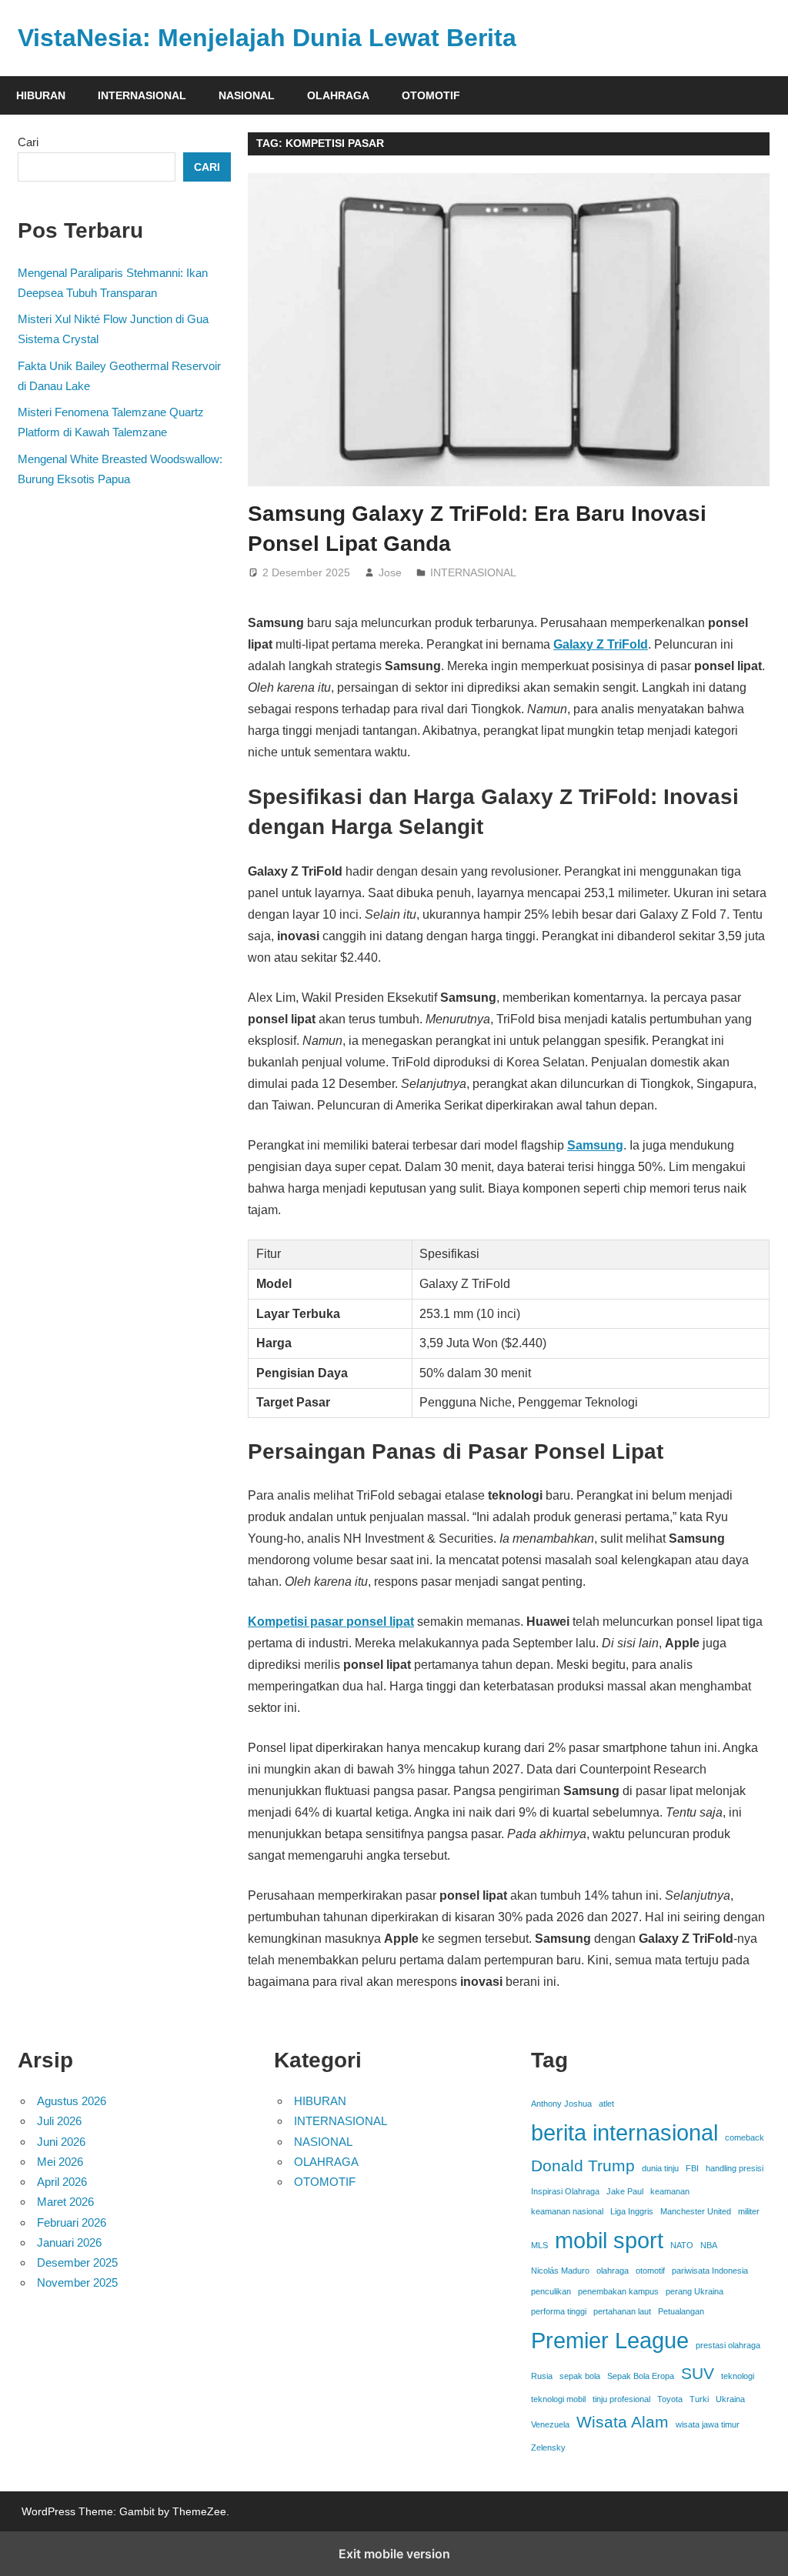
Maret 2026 (65, 2202)
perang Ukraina (695, 2291)
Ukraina (730, 2399)
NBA (709, 2245)
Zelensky (548, 2448)
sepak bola (580, 2376)
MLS (539, 2245)
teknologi (738, 2376)
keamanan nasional (567, 2211)
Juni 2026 (61, 2142)
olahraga (613, 2271)
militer (749, 2211)
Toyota (670, 2399)
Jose (390, 572)
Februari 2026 (72, 2222)
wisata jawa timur (708, 2424)
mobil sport (609, 2240)
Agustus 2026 (72, 2101)
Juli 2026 (59, 2121)
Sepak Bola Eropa (641, 2376)
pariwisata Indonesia (710, 2271)
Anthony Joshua (561, 2104)
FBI (692, 2168)
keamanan (670, 2191)
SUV (698, 2373)
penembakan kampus (618, 2291)
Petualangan (681, 2311)
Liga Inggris (632, 2211)
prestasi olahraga (728, 2345)
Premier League (610, 2340)
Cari (28, 142)
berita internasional (624, 2132)
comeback (745, 2137)
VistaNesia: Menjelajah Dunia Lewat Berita (267, 38)
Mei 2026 (60, 2162)
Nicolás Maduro (560, 2271)
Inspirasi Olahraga (565, 2191)
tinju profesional (621, 2399)
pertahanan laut (622, 2311)
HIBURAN (41, 95)
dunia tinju (660, 2168)
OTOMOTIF (431, 95)
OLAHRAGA (338, 95)
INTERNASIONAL (142, 95)
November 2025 (77, 2282)
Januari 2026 (69, 2242)
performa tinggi (559, 2311)
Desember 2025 (77, 2262)
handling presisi (735, 2168)
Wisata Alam (623, 2422)
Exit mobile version (394, 2554)
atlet (606, 2104)
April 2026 (62, 2182)
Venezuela (550, 2424)
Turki (699, 2399)
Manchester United (696, 2211)
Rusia (542, 2376)
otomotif (650, 2271)
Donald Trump (583, 2166)
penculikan (551, 2291)
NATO (682, 2245)
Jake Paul (625, 2191)
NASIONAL (247, 95)
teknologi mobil (558, 2399)
